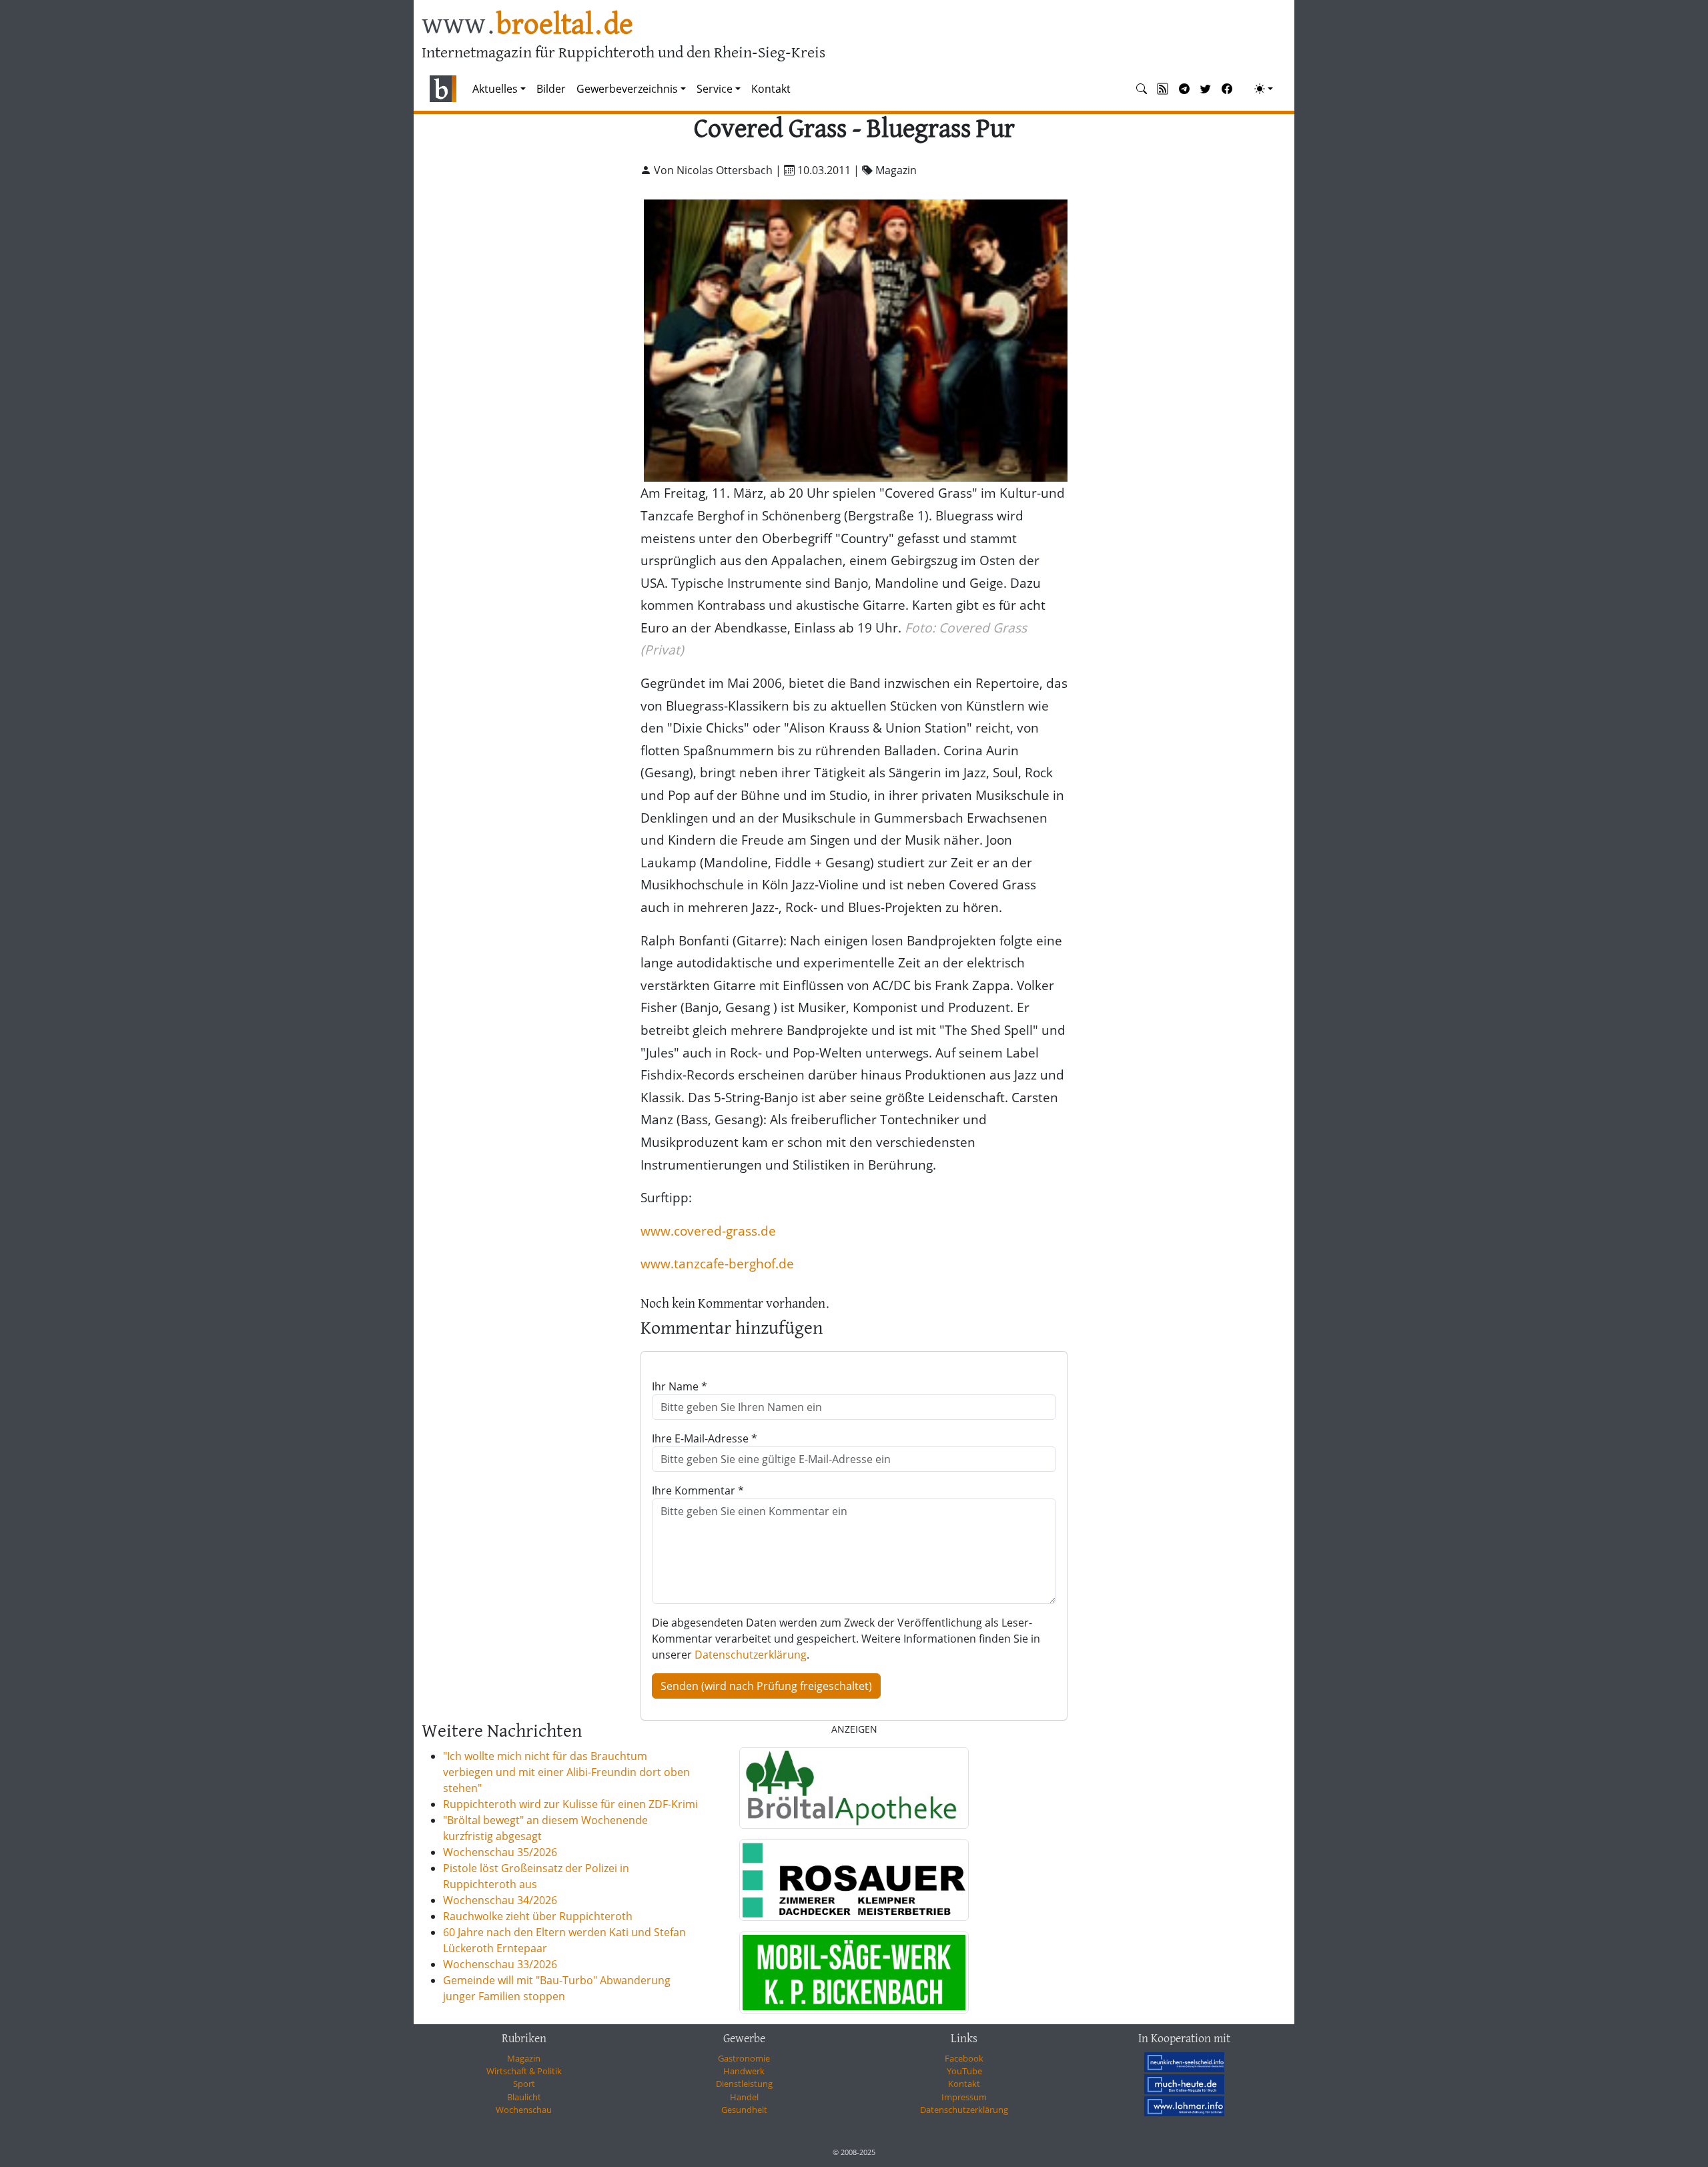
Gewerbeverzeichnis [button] (627, 89)
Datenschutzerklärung (751, 1655)
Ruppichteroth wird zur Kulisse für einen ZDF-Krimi (570, 1804)
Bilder (551, 89)
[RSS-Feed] (1163, 89)
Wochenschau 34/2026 (500, 1900)
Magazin (524, 2058)
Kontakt (771, 89)
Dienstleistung (744, 2084)
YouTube (964, 2071)
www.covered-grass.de (708, 1231)
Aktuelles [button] (495, 89)
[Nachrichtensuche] (1142, 89)
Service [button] (715, 89)
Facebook (964, 2058)
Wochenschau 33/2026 (500, 1964)
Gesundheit (744, 2110)
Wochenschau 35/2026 (500, 1852)
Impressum (964, 2097)
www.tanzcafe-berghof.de (717, 1263)
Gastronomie (744, 2058)
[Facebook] (1227, 89)
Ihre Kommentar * (698, 1490)
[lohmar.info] (1184, 2106)
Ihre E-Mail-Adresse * (705, 1438)
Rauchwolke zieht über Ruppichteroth (538, 1916)
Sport (524, 2084)
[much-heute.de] (1184, 2084)
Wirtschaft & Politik (524, 2071)
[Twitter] (1206, 89)
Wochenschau (524, 2110)
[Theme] (1264, 89)
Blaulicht (524, 2097)
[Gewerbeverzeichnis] (854, 1788)
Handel (744, 2097)
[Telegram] (1184, 89)
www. (527, 26)
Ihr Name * (680, 1386)
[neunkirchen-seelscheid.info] (1184, 2062)
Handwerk (744, 2071)
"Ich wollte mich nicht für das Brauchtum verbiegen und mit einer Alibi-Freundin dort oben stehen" (566, 1772)
